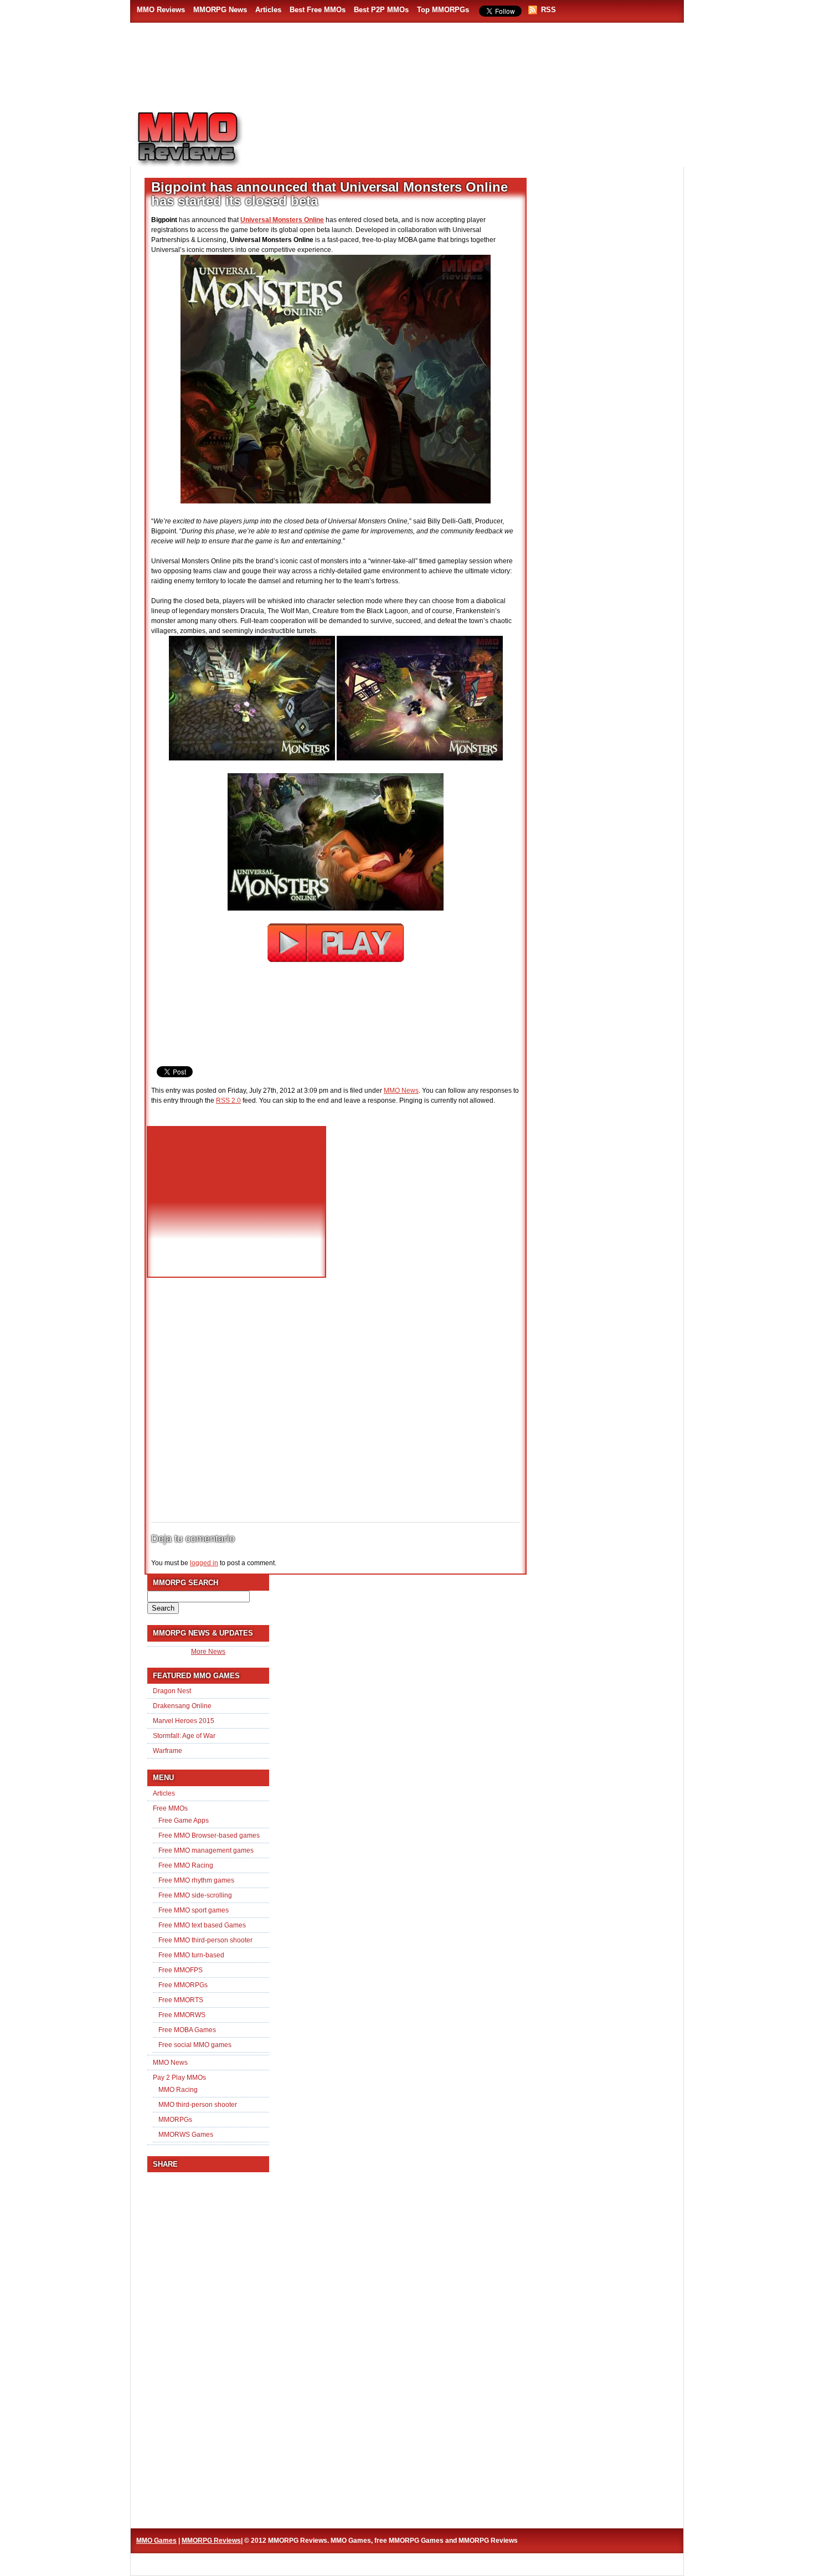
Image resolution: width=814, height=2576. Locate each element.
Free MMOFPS (181, 1970)
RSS (548, 10)
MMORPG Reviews (205, 139)
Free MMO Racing (186, 1865)
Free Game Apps (184, 1821)
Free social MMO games (195, 2045)
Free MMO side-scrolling (195, 1895)
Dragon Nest (172, 1691)
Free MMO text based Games (202, 1925)
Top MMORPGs (443, 10)
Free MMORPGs (183, 1985)
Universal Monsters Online (282, 220)
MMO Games (156, 2541)
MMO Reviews (161, 10)
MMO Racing (178, 2090)
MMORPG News (220, 10)
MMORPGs (175, 2120)
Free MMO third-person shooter (205, 1940)
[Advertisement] (471, 133)
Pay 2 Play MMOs (179, 2078)
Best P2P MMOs (381, 10)
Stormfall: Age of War (184, 1736)
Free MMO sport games (194, 1910)
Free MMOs (170, 1808)
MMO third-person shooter (198, 2105)
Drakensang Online (182, 1706)
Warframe (168, 1751)
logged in (204, 1563)
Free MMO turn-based (191, 1955)
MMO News (401, 1091)
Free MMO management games (206, 1850)
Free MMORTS (181, 2000)
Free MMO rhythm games (196, 1880)
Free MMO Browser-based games (209, 1835)
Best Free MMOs (318, 10)
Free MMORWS (182, 2015)
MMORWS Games (186, 2135)
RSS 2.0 (228, 1101)
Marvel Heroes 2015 (184, 1721)
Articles (268, 10)
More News (208, 1652)
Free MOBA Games (187, 2030)
